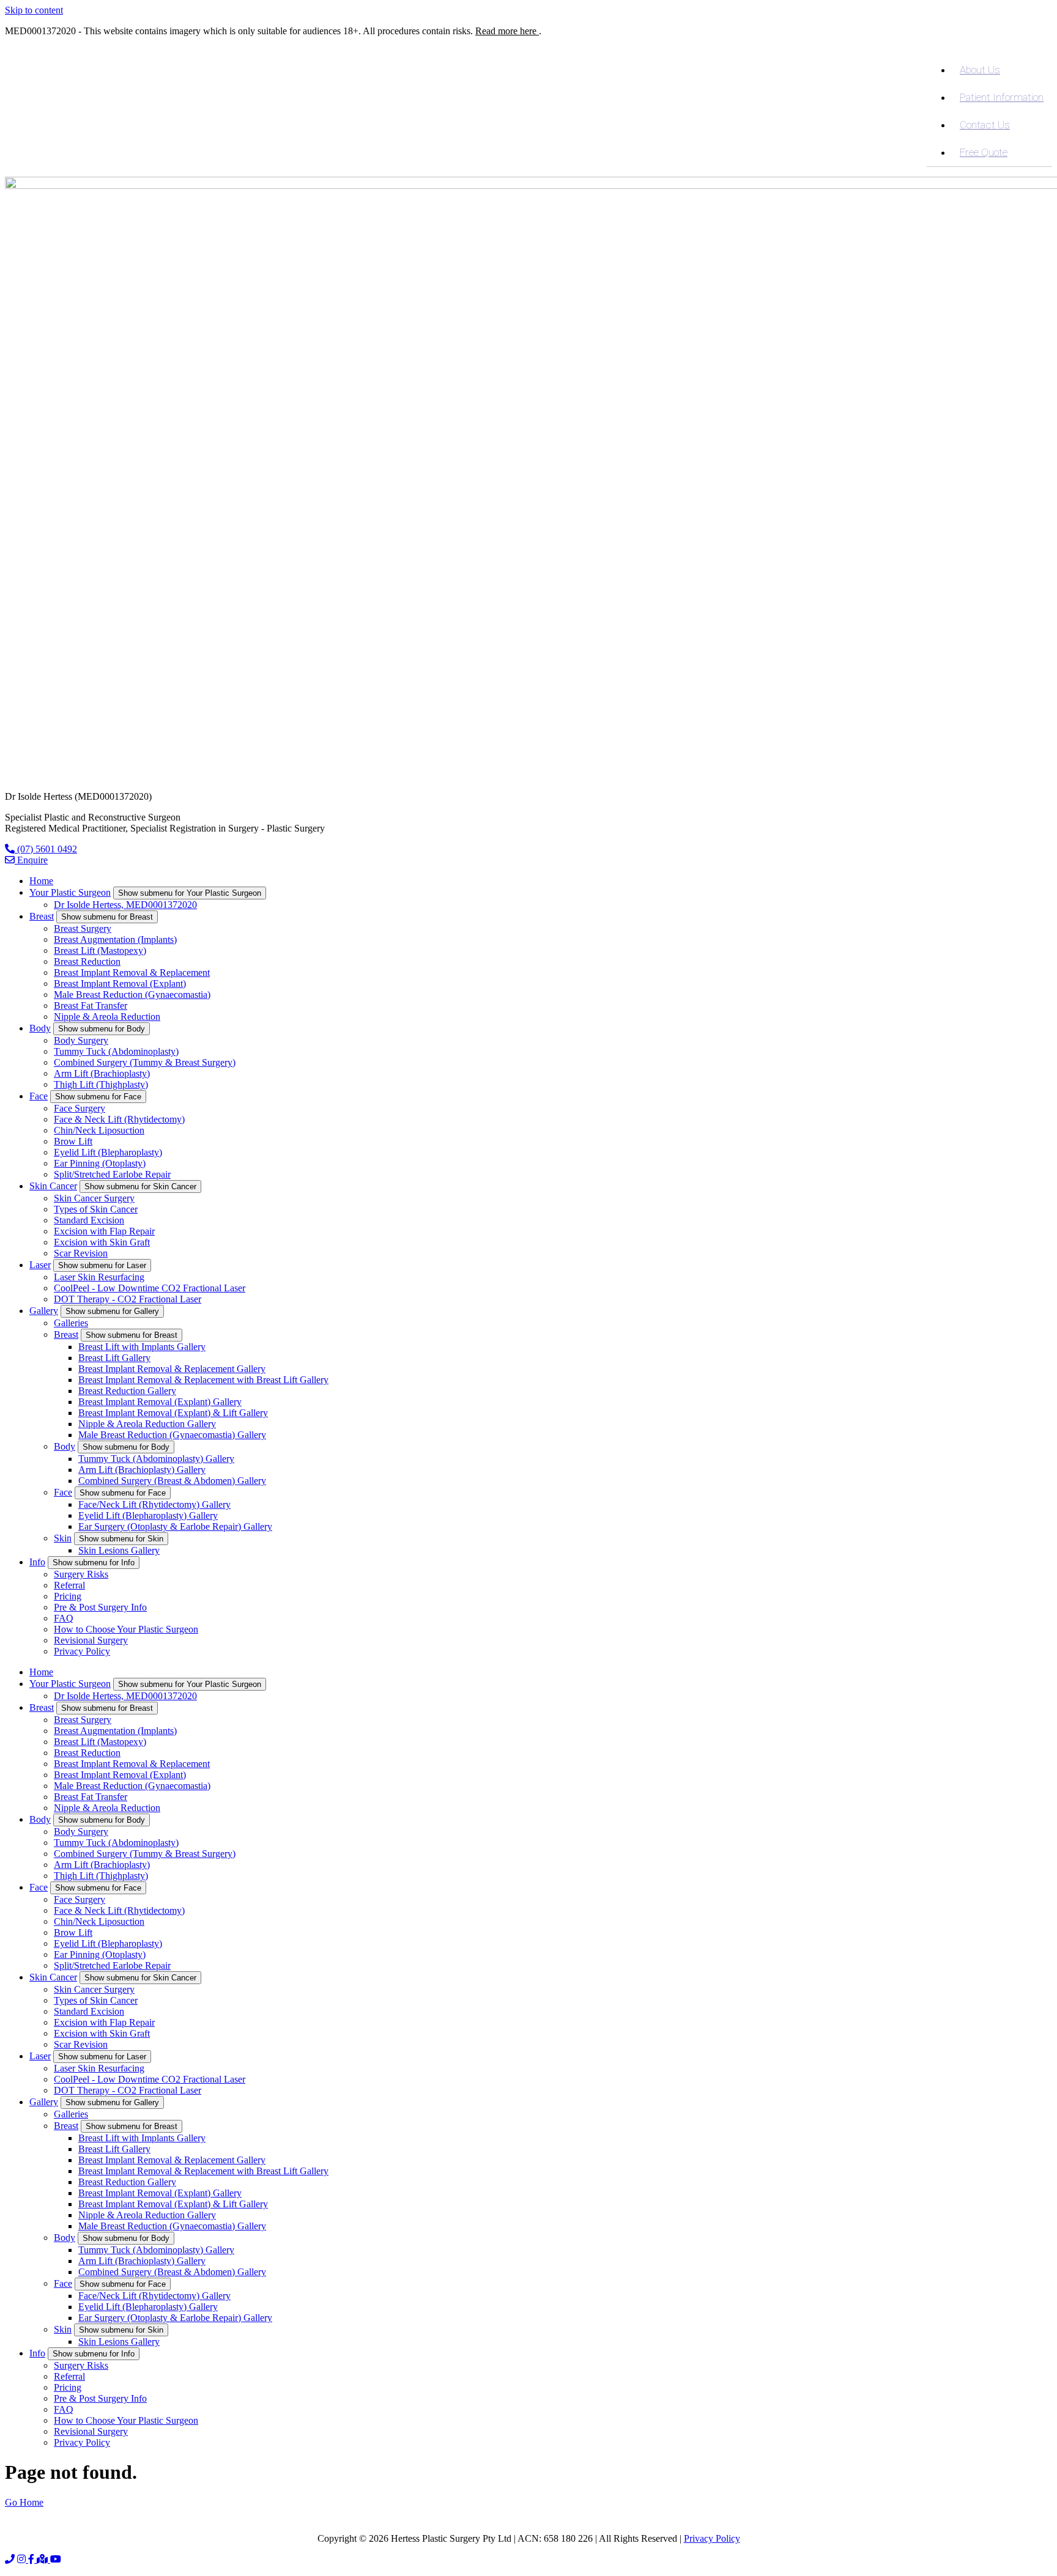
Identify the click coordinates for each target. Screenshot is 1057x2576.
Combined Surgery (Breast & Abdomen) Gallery (172, 1481)
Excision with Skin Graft (102, 1242)
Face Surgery (80, 1108)
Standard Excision (89, 1220)
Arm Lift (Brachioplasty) (102, 1073)
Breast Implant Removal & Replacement (132, 972)
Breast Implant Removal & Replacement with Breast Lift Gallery (203, 1380)
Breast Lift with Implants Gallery (142, 1347)
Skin (63, 1538)
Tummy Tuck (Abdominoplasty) (116, 1051)
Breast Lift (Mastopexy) (100, 950)
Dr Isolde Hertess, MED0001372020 (125, 905)
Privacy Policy (82, 1651)
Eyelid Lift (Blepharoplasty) (108, 1152)
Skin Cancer (53, 1186)
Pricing (68, 1596)
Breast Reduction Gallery (127, 1391)
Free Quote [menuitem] (984, 152)
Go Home (24, 2502)
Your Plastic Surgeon (70, 892)
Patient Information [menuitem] (1002, 97)
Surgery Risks (81, 1574)
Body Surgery (81, 1040)
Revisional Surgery (91, 1640)
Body (40, 1028)
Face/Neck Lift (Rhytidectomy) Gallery (154, 1504)
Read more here (507, 31)
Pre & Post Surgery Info (100, 1607)
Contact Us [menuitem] (985, 125)
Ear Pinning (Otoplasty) (100, 1163)
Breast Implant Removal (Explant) (120, 984)
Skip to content (34, 10)
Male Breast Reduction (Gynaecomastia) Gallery (172, 1435)
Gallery (44, 1311)
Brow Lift (73, 1141)
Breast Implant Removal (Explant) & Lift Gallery (173, 1413)
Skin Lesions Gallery (119, 1550)
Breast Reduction (87, 961)
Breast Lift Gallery (114, 1358)
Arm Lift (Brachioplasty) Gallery (142, 1470)
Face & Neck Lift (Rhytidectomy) (119, 1119)
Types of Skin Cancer (96, 1209)
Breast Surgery (83, 928)
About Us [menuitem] (980, 70)
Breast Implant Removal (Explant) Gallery (160, 1402)
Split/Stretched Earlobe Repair (112, 1174)
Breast (42, 916)
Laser (40, 1265)
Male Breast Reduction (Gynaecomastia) (132, 995)
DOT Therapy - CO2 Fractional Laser (128, 1299)
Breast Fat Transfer (91, 1006)
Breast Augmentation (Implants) (115, 939)
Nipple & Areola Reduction (107, 1017)
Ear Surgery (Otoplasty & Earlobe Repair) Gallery (175, 1526)
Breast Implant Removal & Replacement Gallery (172, 1369)
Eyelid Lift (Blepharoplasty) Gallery (148, 1515)
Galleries (71, 1323)
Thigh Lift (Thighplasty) (101, 1084)
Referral (69, 1585)
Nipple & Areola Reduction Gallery (147, 1424)
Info (37, 1562)
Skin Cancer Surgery (94, 1198)
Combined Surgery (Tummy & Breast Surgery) (145, 1062)
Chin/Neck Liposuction (99, 1130)
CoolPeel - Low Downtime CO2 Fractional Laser (150, 1288)
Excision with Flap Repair (104, 1231)
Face (39, 1096)
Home (41, 881)
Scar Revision (81, 1253)
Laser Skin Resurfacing (99, 1277)
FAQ (64, 1618)
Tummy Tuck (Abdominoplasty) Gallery (156, 1459)
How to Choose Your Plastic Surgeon (126, 1629)
